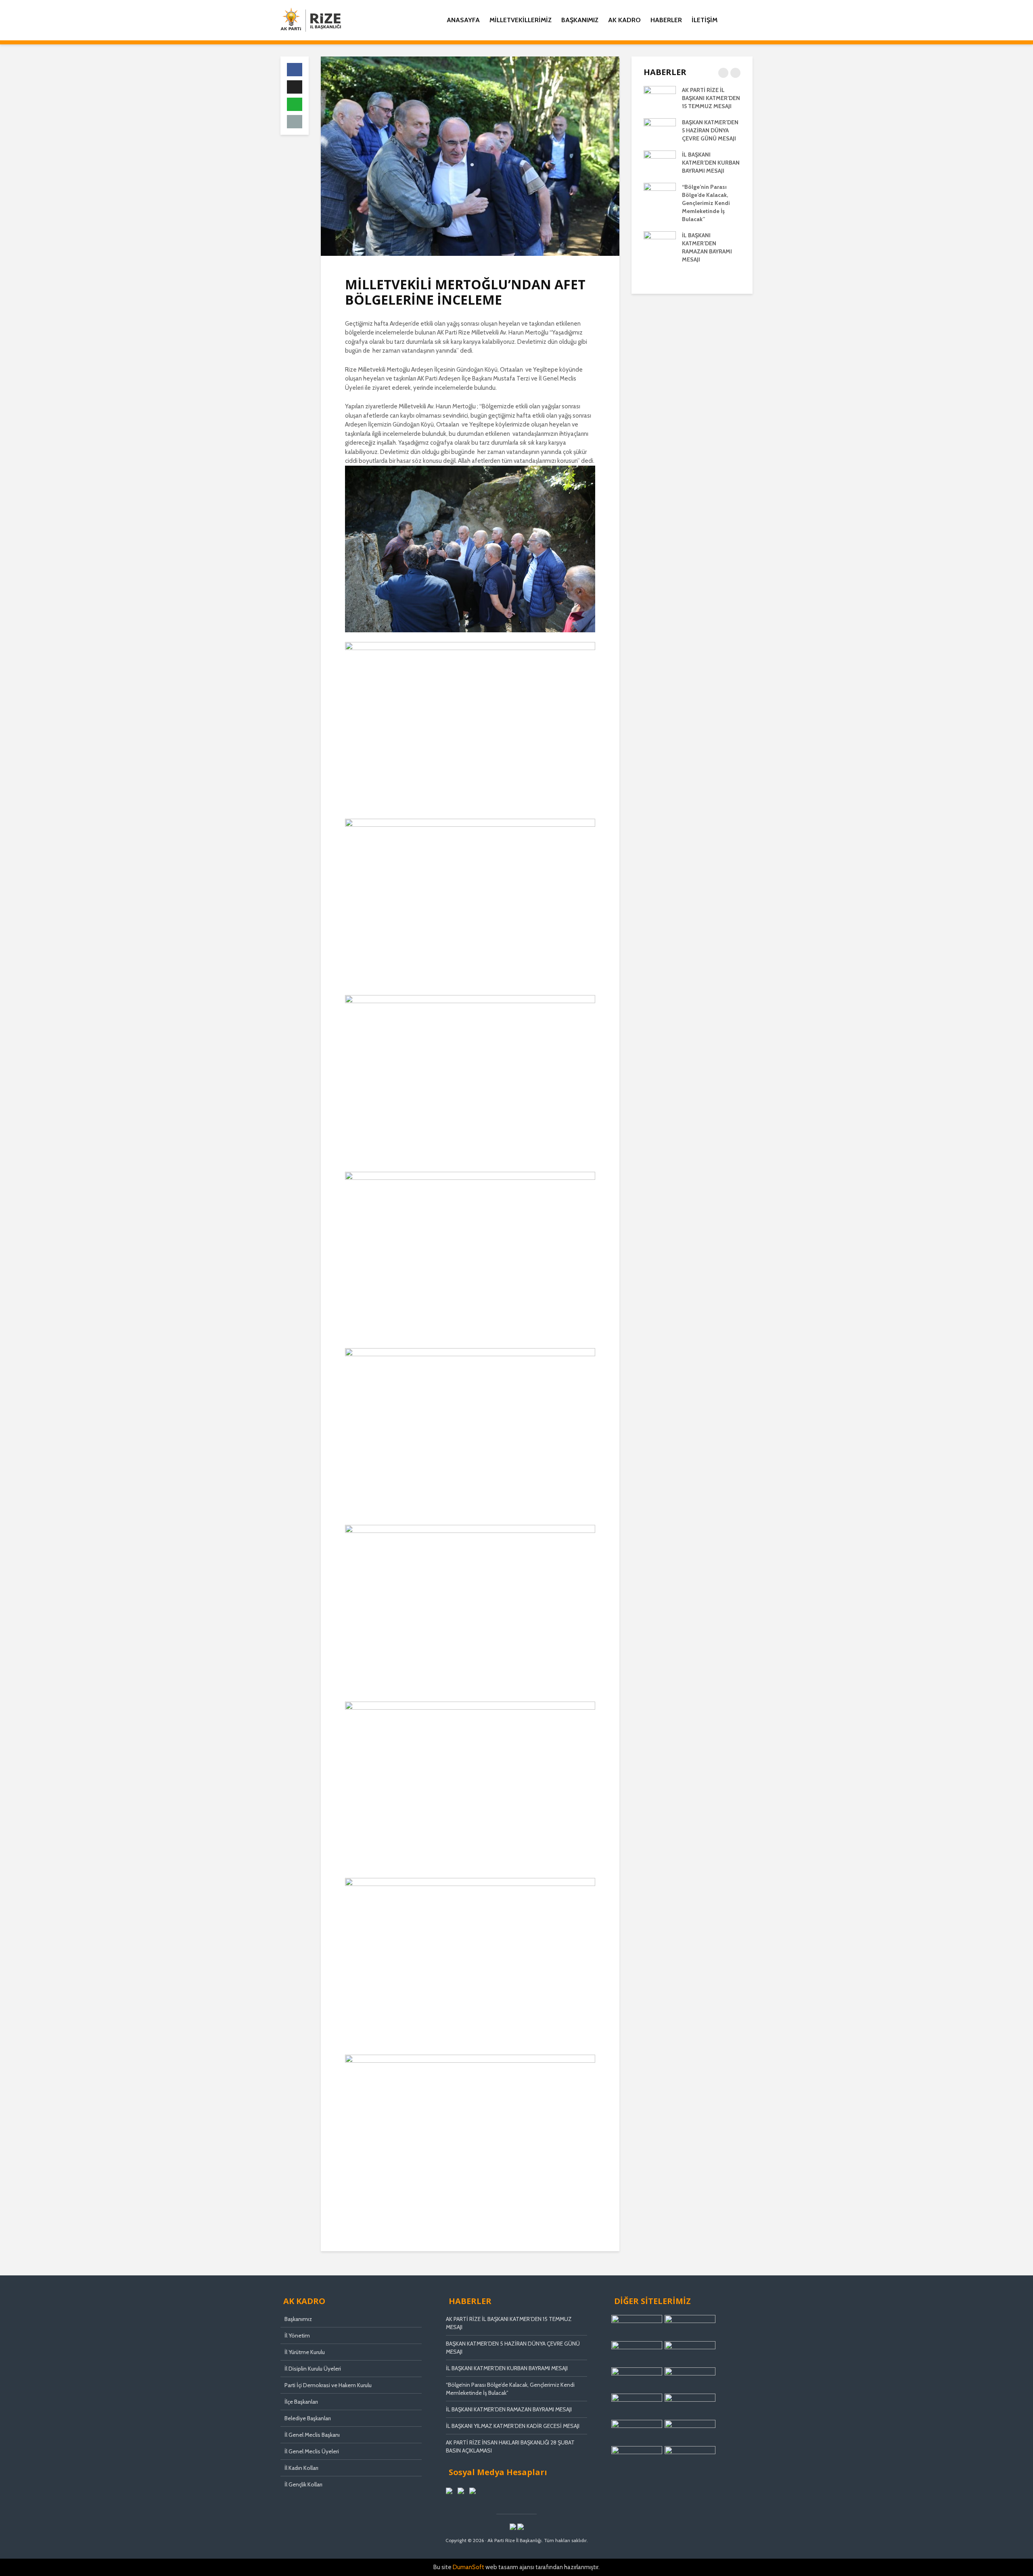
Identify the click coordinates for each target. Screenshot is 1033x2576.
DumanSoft (468, 2567)
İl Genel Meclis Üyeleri (312, 2451)
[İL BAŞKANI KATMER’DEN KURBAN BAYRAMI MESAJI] (660, 162)
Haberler (666, 20)
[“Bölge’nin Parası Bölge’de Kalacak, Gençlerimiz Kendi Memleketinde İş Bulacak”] (660, 194)
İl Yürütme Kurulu (305, 2352)
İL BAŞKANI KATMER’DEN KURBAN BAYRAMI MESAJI (711, 163)
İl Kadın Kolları (301, 2468)
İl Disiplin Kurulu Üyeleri (313, 2369)
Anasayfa (463, 20)
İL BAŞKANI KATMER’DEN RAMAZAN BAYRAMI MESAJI (509, 2409)
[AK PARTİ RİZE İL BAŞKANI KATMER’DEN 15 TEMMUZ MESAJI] (660, 97)
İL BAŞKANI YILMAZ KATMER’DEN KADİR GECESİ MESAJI (513, 2426)
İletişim (705, 20)
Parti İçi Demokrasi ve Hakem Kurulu (328, 2385)
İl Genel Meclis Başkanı (312, 2435)
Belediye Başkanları (308, 2418)
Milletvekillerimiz (521, 20)
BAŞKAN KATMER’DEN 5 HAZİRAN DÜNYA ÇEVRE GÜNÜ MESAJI (710, 130)
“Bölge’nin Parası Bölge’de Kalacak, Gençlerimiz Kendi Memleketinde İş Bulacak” (706, 203)
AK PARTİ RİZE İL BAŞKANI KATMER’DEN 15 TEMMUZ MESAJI (711, 98)
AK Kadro (624, 20)
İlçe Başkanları (301, 2402)
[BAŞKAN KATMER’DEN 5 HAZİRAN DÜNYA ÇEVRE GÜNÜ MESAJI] (660, 130)
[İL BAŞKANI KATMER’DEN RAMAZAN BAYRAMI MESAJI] (660, 243)
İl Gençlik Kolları (303, 2484)
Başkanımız (580, 20)
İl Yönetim (297, 2336)
